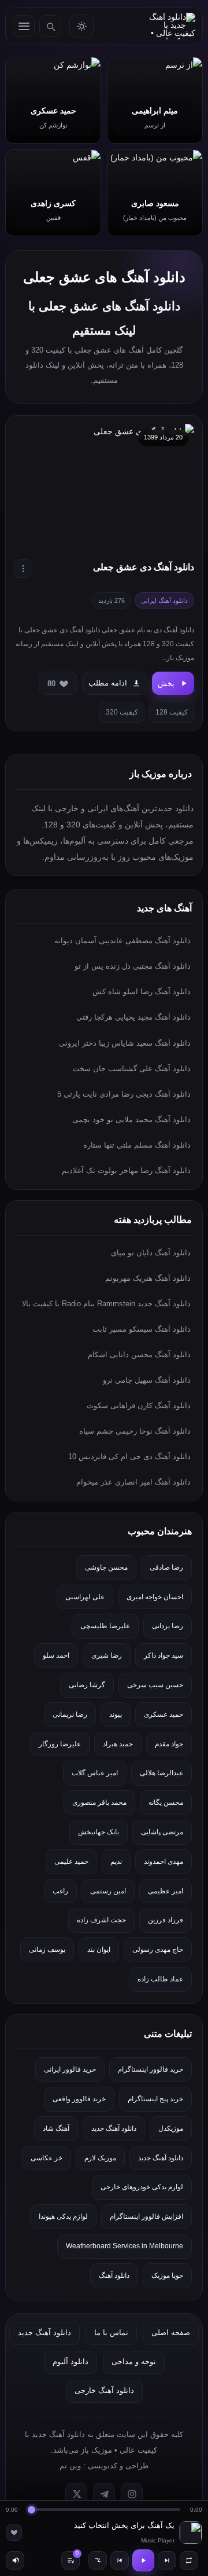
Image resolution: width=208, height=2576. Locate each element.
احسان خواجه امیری (155, 1597)
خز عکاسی (47, 2158)
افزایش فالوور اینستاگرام (146, 2216)
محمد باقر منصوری (99, 1802)
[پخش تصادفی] (98, 2560)
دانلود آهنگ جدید (114, 2128)
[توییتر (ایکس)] (76, 2494)
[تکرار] (189, 2560)
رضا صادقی (166, 1567)
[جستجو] (50, 26)
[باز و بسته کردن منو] (24, 26)
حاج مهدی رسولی (158, 1950)
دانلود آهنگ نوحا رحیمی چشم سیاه (135, 1431)
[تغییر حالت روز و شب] (81, 26)
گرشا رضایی (87, 1685)
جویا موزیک (167, 2275)
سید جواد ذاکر (164, 1655)
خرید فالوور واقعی (79, 2099)
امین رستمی (108, 1891)
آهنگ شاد (56, 2128)
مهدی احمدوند (164, 1862)
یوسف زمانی (47, 1950)
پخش (166, 684)
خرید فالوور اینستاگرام (151, 2069)
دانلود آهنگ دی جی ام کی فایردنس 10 (129, 1456)
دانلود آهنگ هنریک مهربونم (148, 1278)
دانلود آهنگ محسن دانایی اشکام (139, 1355)
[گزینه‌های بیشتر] (23, 569)
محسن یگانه (166, 1802)
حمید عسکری (164, 1714)
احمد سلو (56, 1655)
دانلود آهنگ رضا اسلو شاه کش (142, 992)
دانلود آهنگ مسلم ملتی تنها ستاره (137, 1145)
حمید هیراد (118, 1744)
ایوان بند (99, 1950)
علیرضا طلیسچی (105, 1626)
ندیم (116, 1862)
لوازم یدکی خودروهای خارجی (142, 2187)
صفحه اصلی (171, 2333)
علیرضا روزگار (60, 1744)
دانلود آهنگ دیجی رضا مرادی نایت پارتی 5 (124, 1094)
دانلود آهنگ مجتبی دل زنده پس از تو (133, 966)
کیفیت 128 (172, 712)
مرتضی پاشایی (162, 1832)
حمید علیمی (71, 1862)
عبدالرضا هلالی (161, 1773)
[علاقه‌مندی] (14, 2533)
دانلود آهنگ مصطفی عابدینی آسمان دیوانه (122, 941)
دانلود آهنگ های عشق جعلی (104, 277)
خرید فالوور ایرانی (70, 2069)
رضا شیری (107, 1655)
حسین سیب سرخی (155, 1685)
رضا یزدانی (168, 1626)
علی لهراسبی (85, 1597)
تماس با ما (111, 2333)
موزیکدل (171, 2128)
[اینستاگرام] (132, 2494)
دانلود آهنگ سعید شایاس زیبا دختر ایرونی (125, 1043)
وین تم (70, 2466)
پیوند (116, 1714)
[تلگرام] (104, 2494)
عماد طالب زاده (160, 1979)
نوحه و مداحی (134, 2361)
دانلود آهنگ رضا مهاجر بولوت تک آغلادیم (126, 1170)
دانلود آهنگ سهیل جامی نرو (147, 1380)
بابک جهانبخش (99, 1832)
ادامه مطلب (108, 683)
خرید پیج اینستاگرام (155, 2099)
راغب (60, 1891)
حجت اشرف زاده (101, 1920)
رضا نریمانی (70, 1714)
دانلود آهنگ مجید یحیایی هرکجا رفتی (133, 1017)
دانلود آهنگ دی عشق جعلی (144, 567)
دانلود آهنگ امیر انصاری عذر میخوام (133, 1482)
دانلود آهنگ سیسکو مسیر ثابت (142, 1329)
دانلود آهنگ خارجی (104, 2390)
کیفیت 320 (122, 712)
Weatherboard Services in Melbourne (125, 2246)
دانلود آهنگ (114, 2275)
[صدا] (15, 2560)
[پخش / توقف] (143, 2560)
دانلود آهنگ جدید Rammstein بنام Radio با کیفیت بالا (106, 1304)
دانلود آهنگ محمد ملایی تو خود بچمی (131, 1120)
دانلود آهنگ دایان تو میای (151, 1253)
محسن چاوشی (106, 1567)
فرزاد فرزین (166, 1920)
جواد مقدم (169, 1744)
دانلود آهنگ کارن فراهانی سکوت (139, 1406)
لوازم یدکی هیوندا (63, 2216)
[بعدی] (167, 2560)
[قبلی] (120, 2560)
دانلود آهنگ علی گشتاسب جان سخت (131, 1069)
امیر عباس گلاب (95, 1773)
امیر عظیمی (166, 1891)
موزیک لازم (100, 2158)
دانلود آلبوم (70, 2361)
